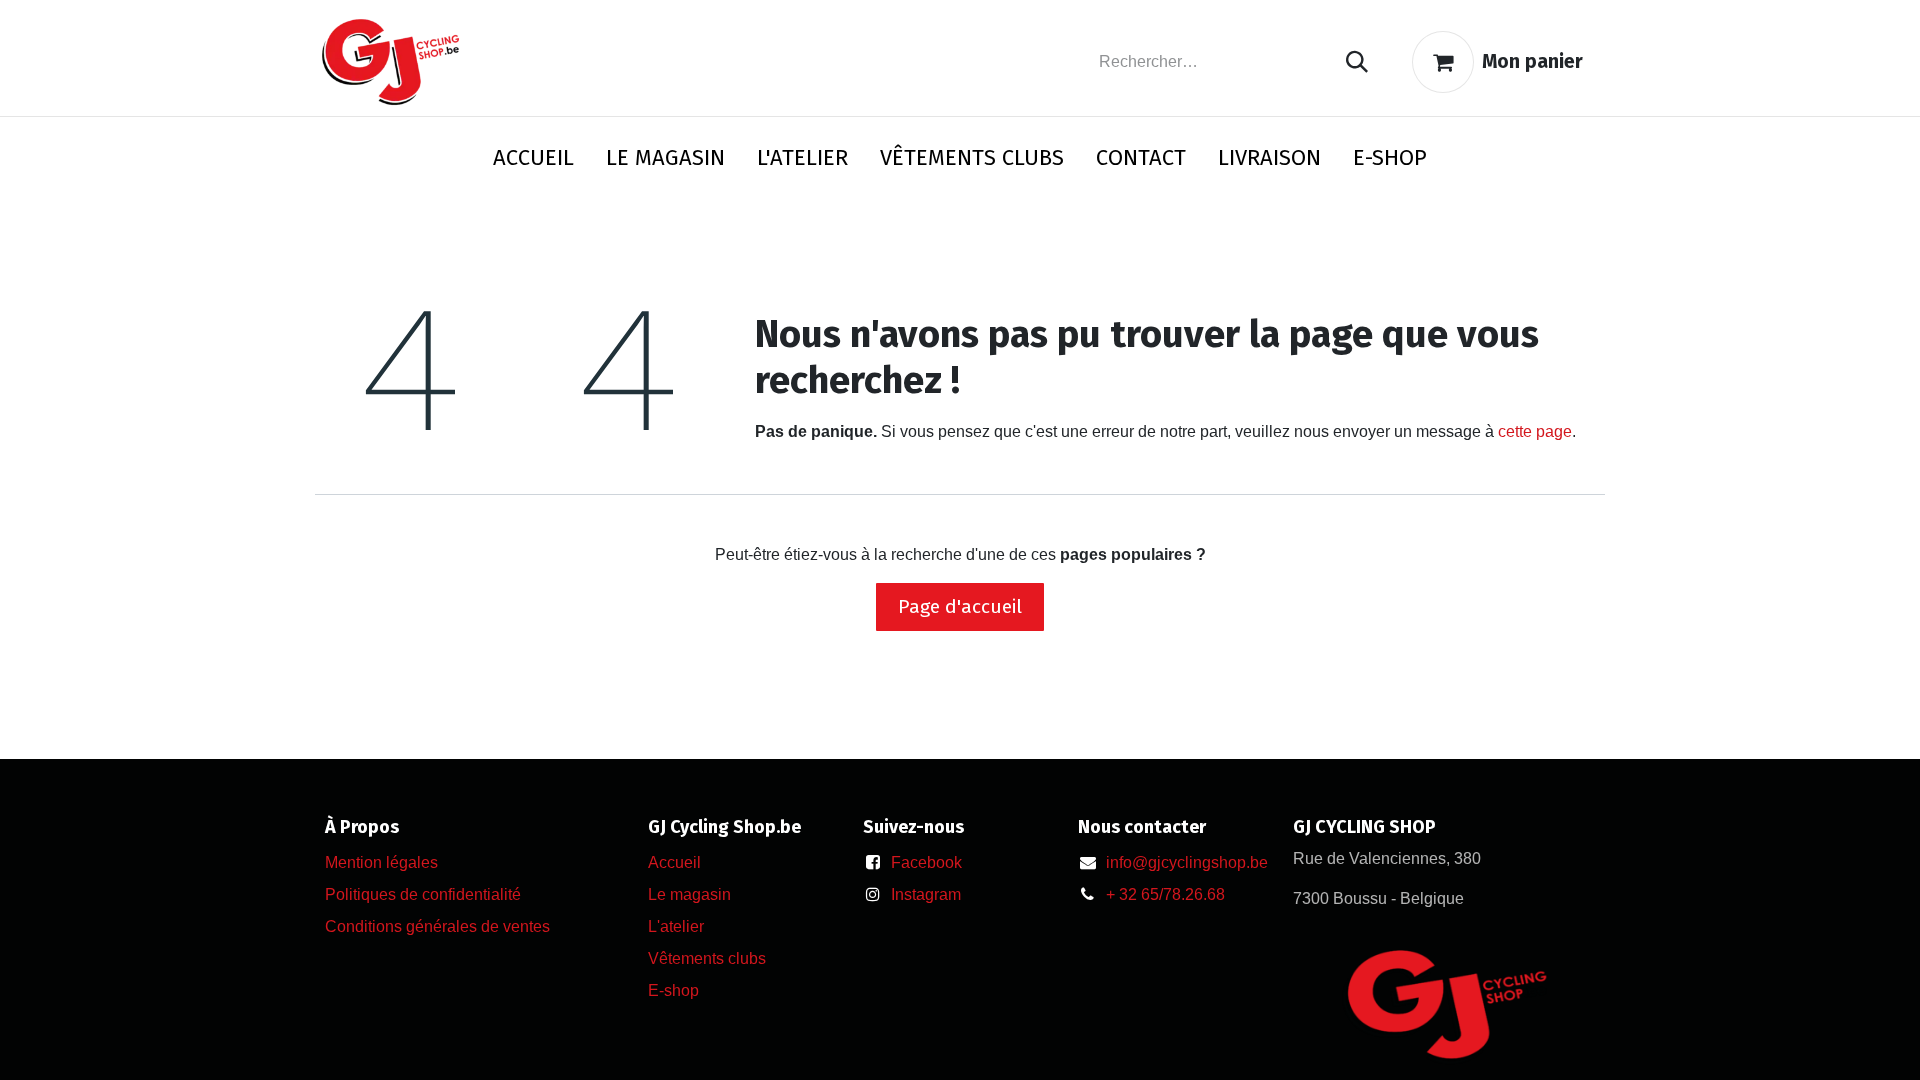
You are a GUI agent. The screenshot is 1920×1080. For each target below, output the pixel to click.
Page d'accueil (960, 606)
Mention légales (381, 862)
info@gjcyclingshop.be (1187, 862)
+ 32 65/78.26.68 (1165, 894)
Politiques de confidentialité (423, 894)
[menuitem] (533, 161)
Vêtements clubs (707, 958)
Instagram (926, 894)
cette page (1535, 431)
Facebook (926, 862)
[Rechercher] (1357, 62)
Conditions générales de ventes (437, 926)
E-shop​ (673, 990)
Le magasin (689, 894)
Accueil (674, 862)
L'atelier (676, 926)
